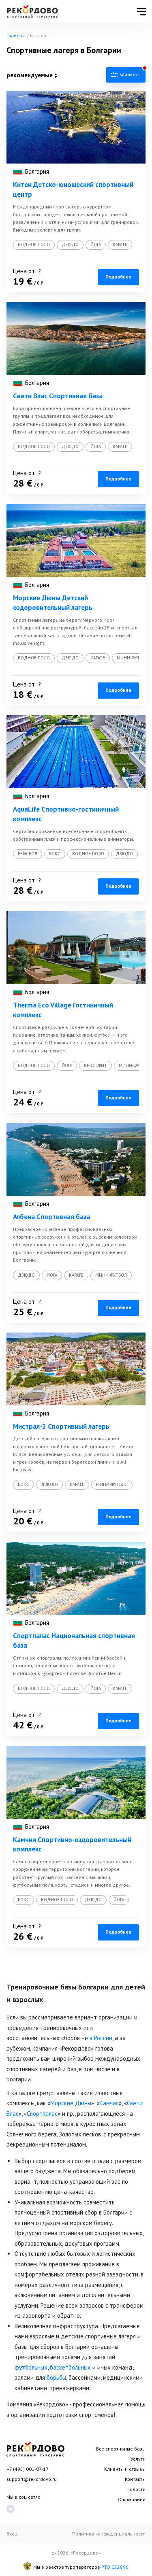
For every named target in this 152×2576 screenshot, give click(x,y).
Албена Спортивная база (51, 1217)
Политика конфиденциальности (109, 2534)
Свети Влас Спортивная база (58, 396)
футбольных (31, 2367)
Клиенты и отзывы (125, 2469)
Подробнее (118, 277)
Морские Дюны (71, 2103)
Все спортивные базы (121, 2449)
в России (101, 2038)
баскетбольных (70, 2367)
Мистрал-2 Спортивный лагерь (61, 1426)
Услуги (138, 2459)
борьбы (56, 2377)
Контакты (135, 2479)
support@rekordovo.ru (32, 2479)
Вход (12, 2534)
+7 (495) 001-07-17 (28, 2469)
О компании (132, 2499)
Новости (136, 2489)
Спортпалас (42, 2114)
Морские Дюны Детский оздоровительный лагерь (53, 603)
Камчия (109, 2103)
